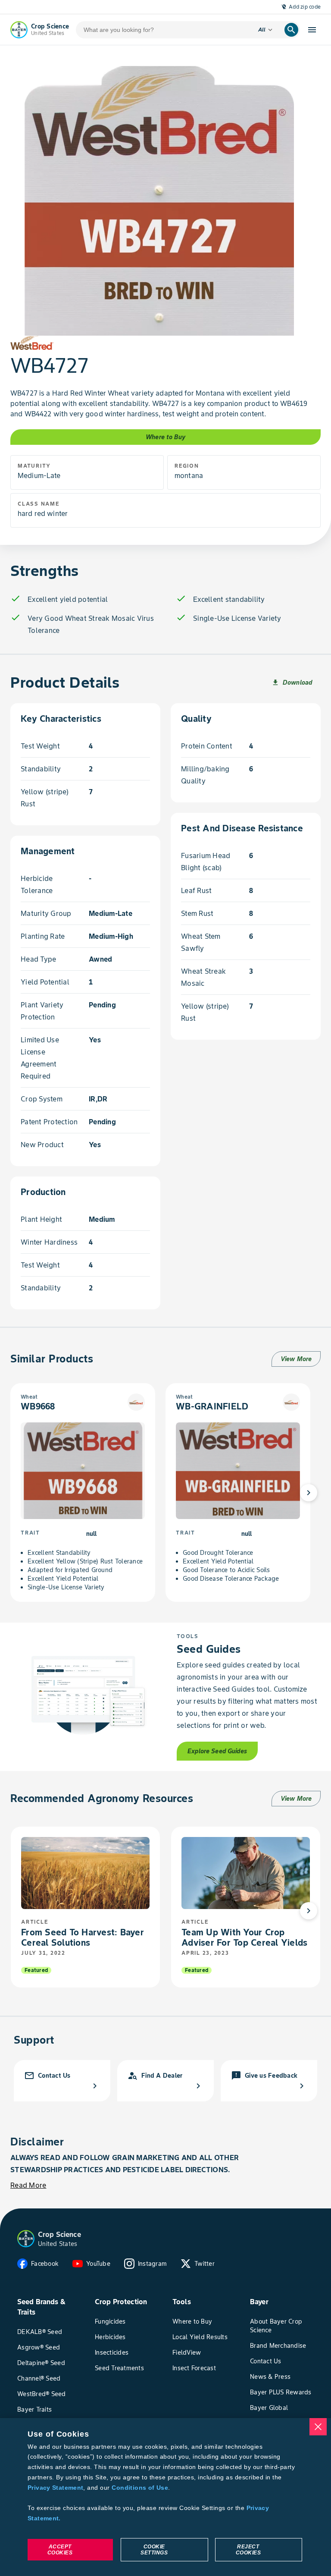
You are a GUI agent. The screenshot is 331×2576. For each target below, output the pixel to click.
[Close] (318, 2427)
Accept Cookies (60, 2550)
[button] (26, 2239)
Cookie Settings (154, 2550)
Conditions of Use (140, 2488)
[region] (165, 2497)
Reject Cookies (248, 2550)
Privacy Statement (55, 2488)
